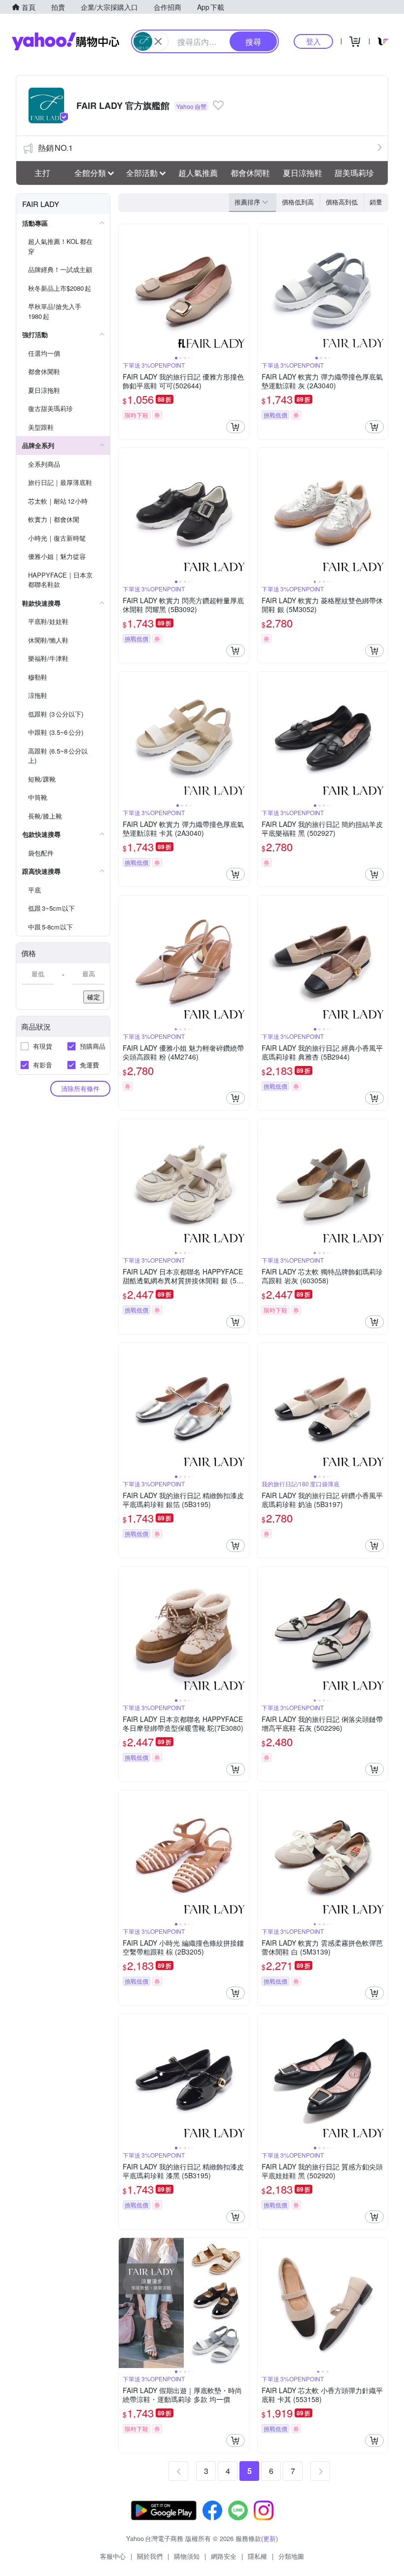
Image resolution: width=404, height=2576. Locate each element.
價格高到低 (342, 202)
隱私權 (257, 2556)
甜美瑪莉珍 (354, 173)
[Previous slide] (125, 289)
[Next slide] (242, 289)
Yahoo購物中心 (66, 41)
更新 (269, 2538)
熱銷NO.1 (55, 148)
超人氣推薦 (198, 173)
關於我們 (150, 2556)
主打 (42, 173)
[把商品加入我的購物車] (236, 427)
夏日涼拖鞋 (303, 173)
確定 (94, 997)
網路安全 (224, 2556)
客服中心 (113, 2556)
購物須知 (187, 2556)
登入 (313, 41)
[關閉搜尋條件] (158, 41)
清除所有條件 (80, 1088)
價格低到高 (298, 202)
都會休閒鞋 (250, 173)
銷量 (376, 202)
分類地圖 (291, 2556)
